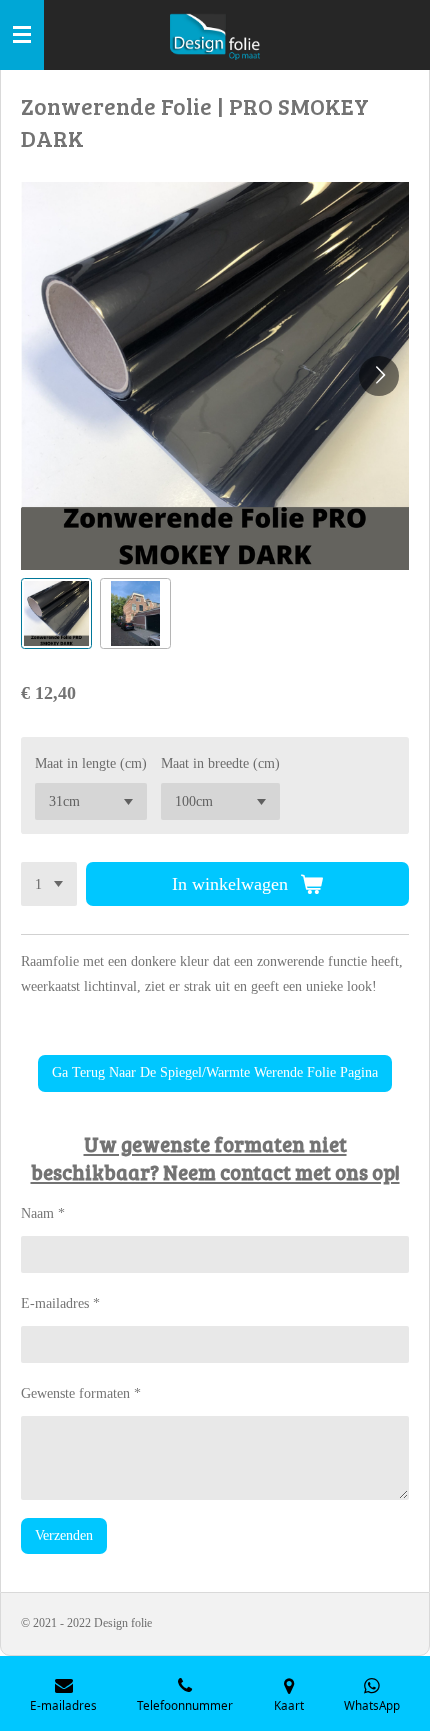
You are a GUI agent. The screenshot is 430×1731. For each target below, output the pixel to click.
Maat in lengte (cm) (91, 763)
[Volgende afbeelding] (379, 376)
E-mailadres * (60, 1303)
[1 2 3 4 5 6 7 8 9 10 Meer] (49, 884)
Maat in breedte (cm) (220, 763)
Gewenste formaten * (81, 1393)
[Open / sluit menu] (22, 35)
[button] (56, 613)
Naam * (43, 1213)
